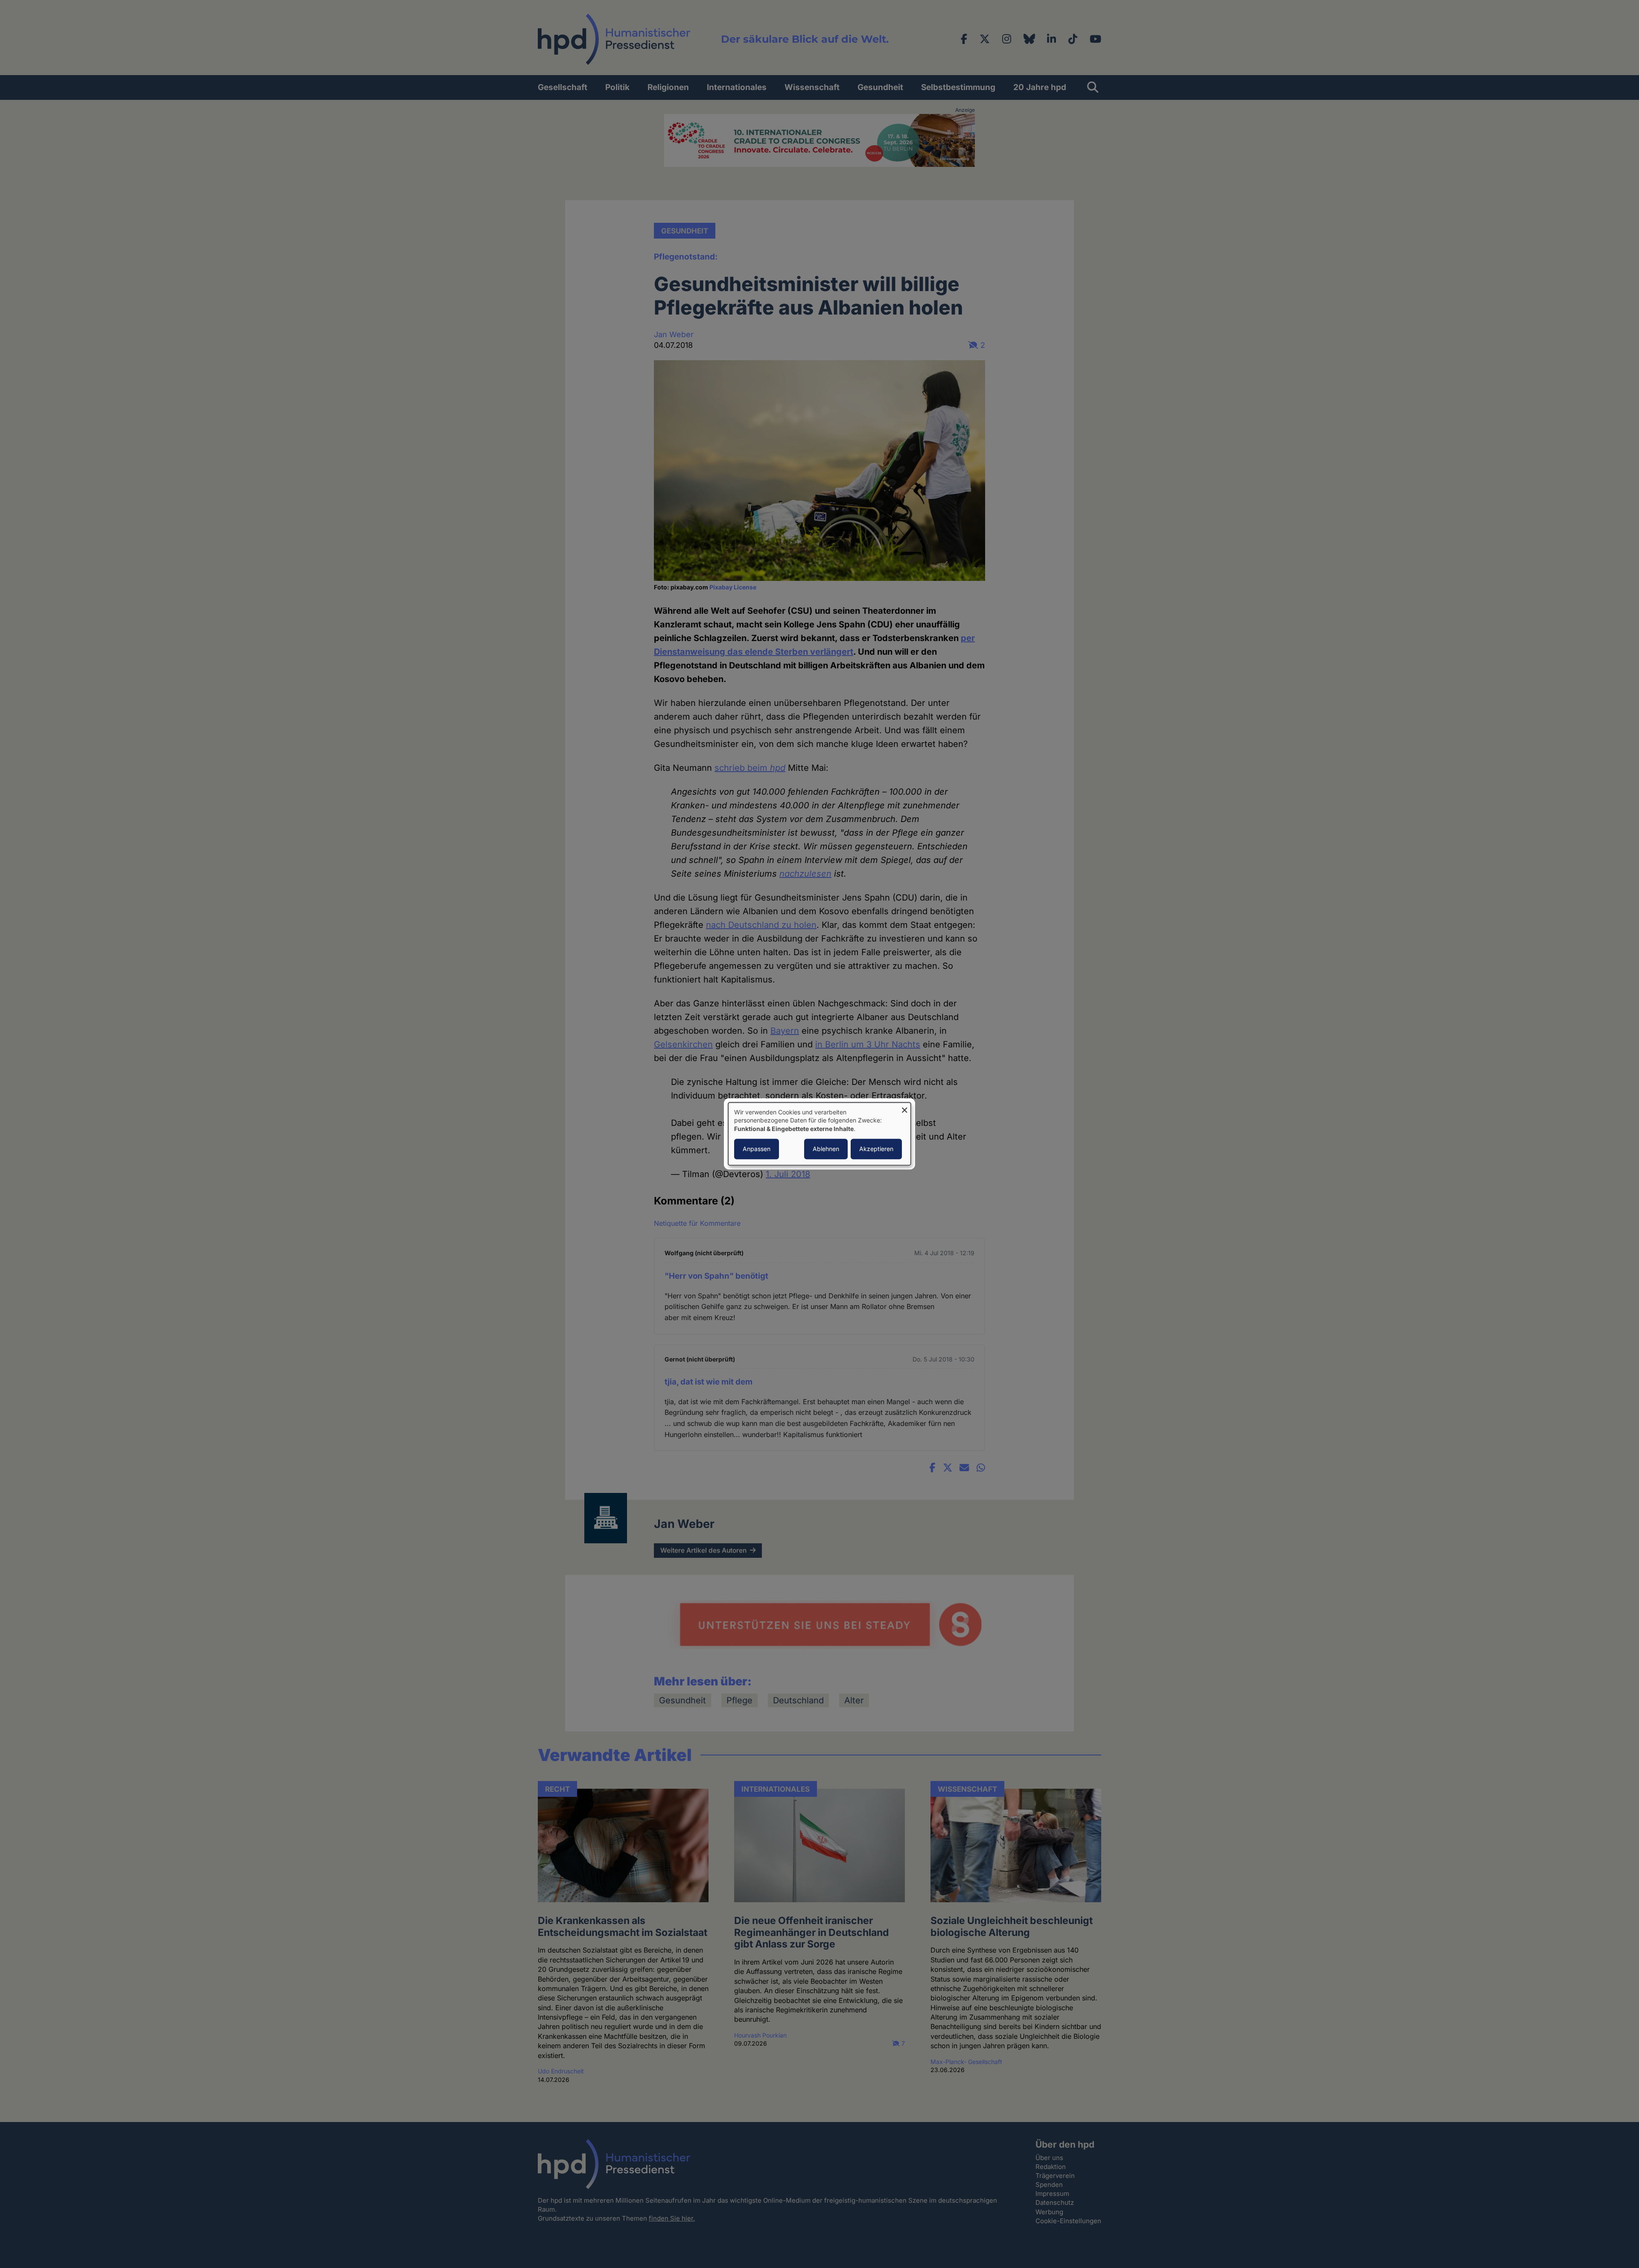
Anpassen (757, 1149)
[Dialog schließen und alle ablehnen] (904, 1108)
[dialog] (819, 1134)
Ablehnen (826, 1149)
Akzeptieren (876, 1149)
